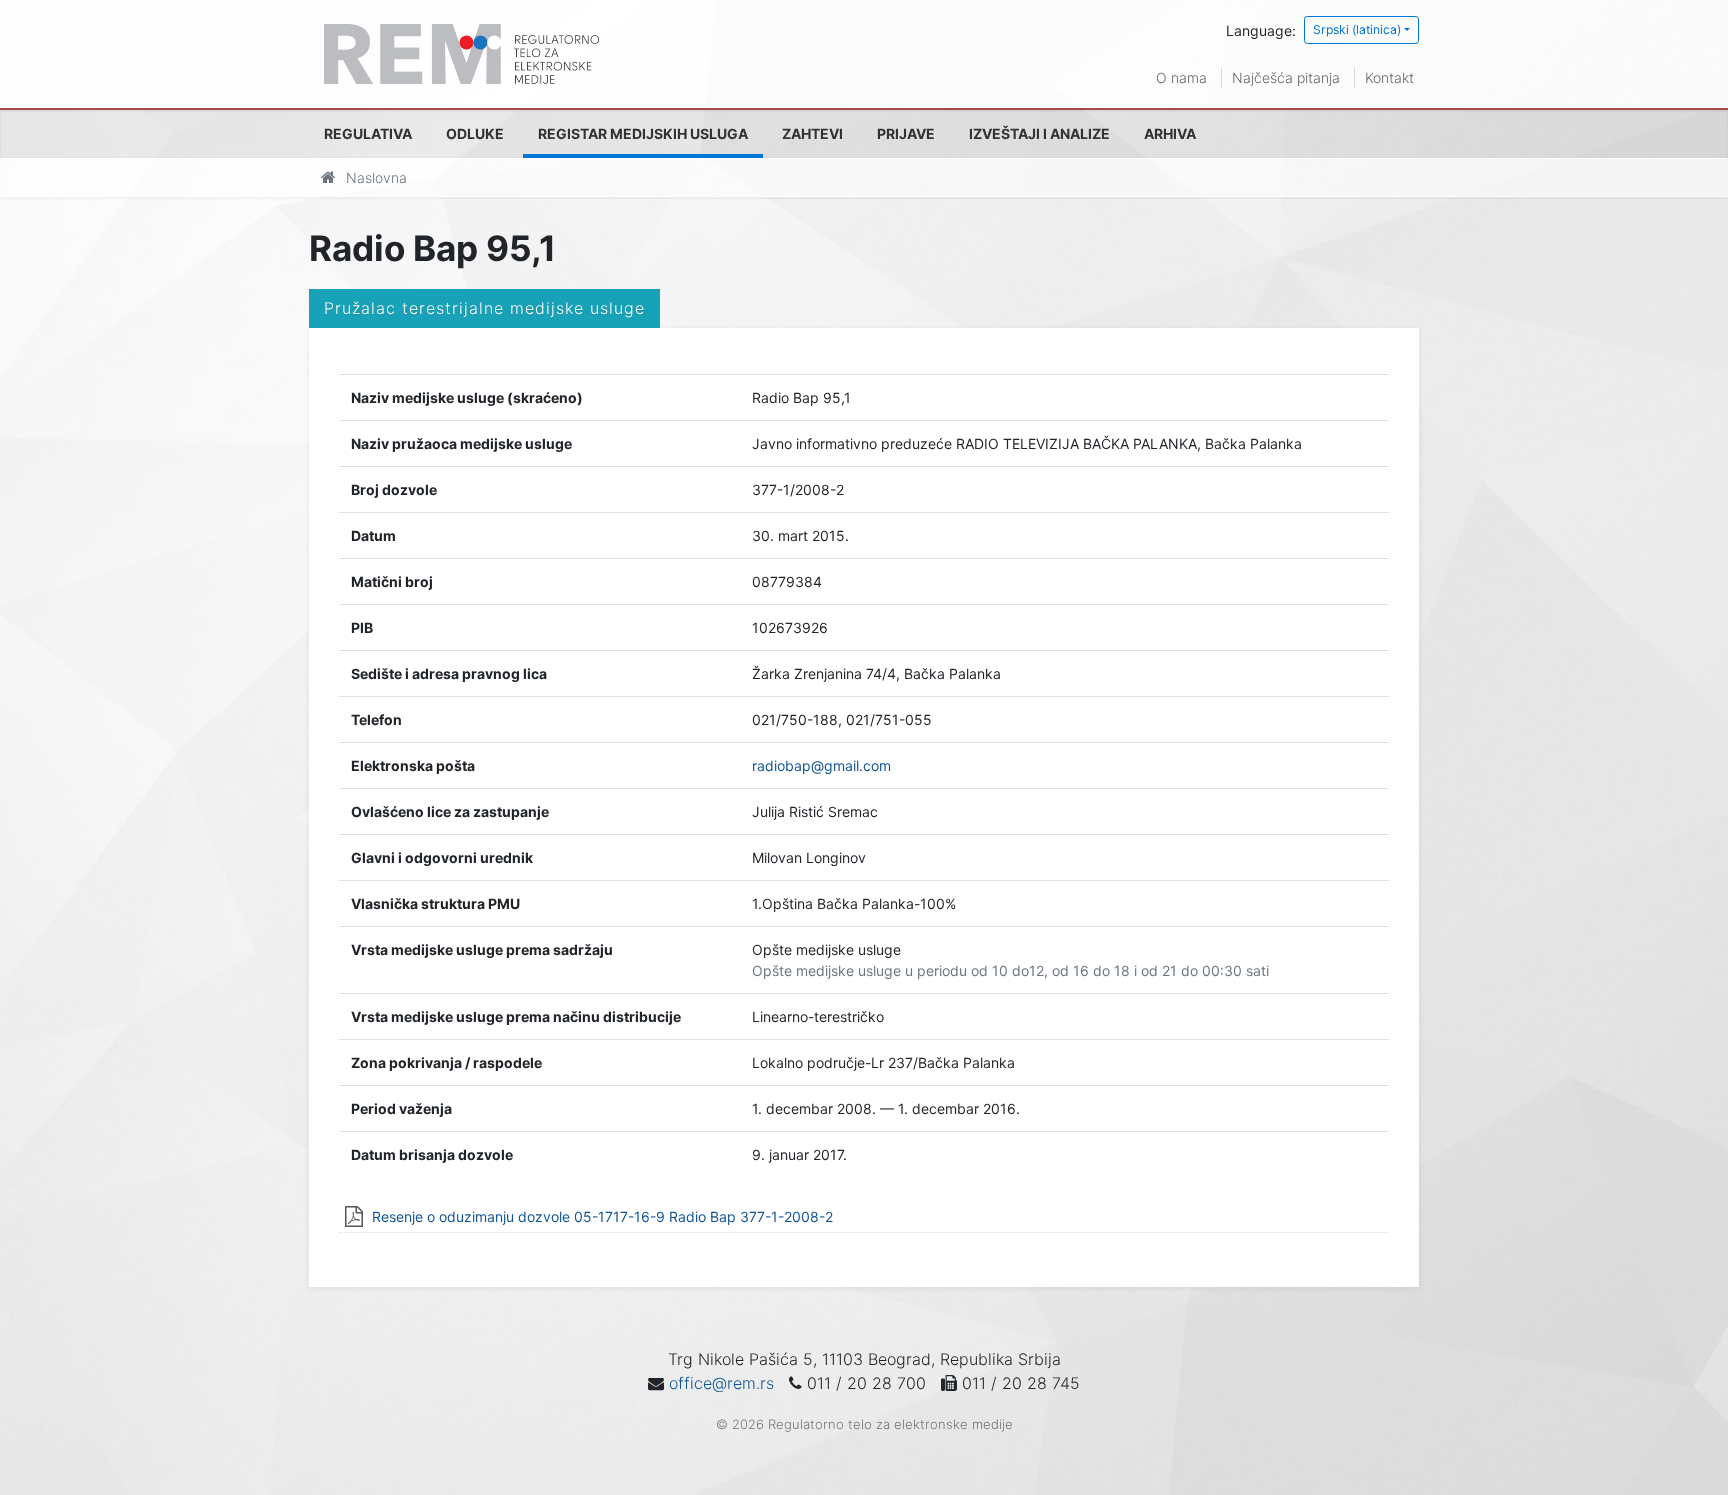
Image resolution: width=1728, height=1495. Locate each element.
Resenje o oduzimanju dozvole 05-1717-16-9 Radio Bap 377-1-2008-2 (602, 1216)
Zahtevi (812, 133)
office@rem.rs (721, 1383)
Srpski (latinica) (1357, 29)
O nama (1181, 77)
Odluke (475, 133)
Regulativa (368, 133)
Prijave (906, 133)
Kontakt (1389, 77)
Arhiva (1170, 133)
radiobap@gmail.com (821, 765)
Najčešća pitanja (1286, 77)
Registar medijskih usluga (643, 133)
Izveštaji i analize (1039, 133)
